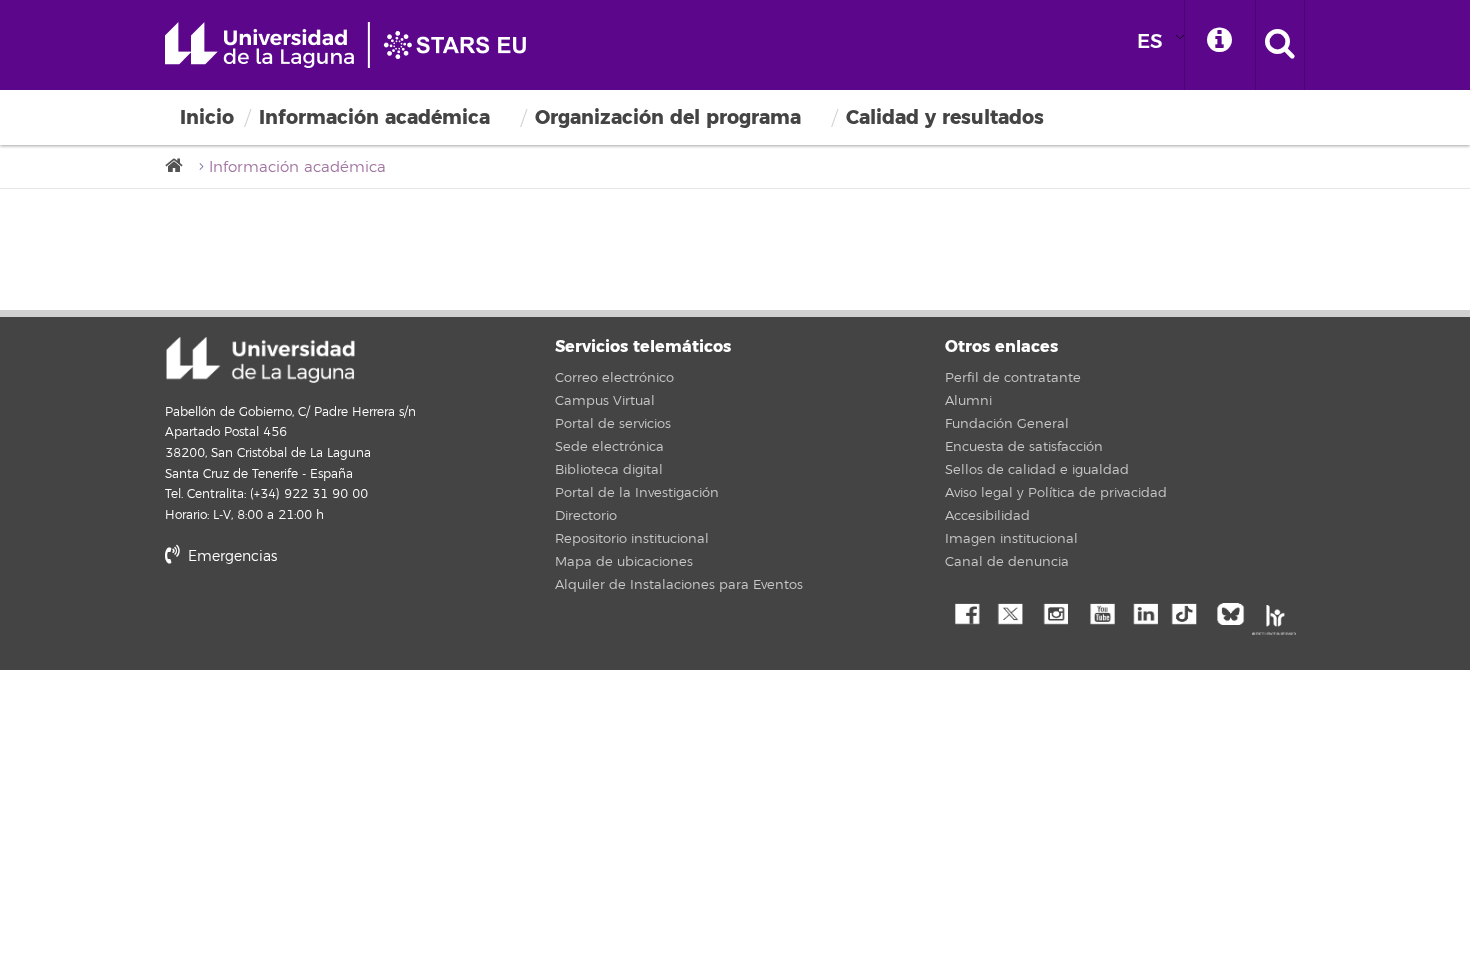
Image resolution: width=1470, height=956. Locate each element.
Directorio (586, 516)
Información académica (374, 117)
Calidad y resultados (945, 117)
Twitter (1010, 612)
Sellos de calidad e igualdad (1037, 470)
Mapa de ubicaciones (624, 562)
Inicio (207, 117)
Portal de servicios (613, 424)
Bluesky (1235, 612)
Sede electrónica (609, 447)
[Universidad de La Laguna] (180, 166)
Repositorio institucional (632, 539)
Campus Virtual (605, 401)
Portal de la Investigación (637, 493)
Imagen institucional (1011, 539)
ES (1150, 41)
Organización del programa (668, 117)
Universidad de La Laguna (355, 45)
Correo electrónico (614, 378)
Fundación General (1007, 424)
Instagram (1055, 612)
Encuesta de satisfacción (1024, 447)
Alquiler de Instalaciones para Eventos (679, 585)
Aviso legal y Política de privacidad (1056, 493)
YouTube (1100, 612)
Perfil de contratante (1013, 378)
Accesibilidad (987, 516)
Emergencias (230, 556)
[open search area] (1280, 45)
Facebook (965, 612)
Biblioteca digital (609, 470)
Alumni (968, 401)
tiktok (1190, 612)
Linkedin (1145, 612)
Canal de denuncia (1007, 562)
